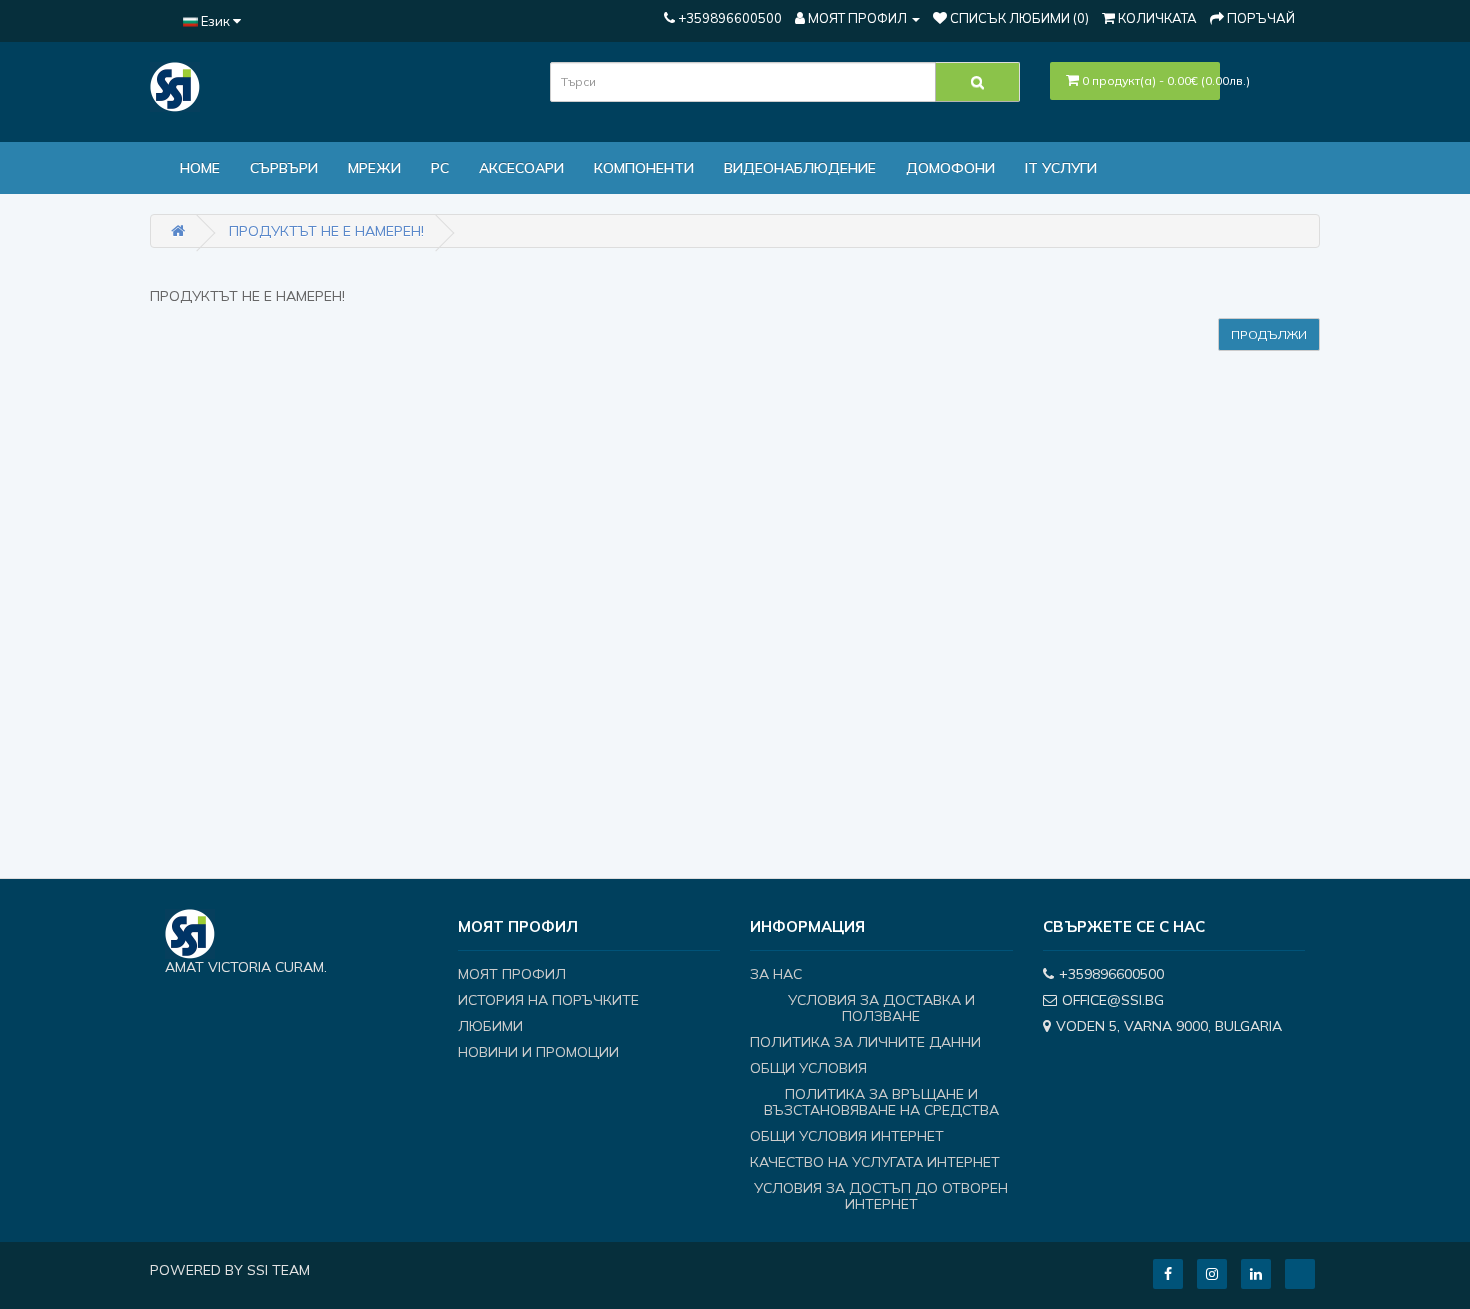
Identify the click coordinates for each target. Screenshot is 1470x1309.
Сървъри (284, 168)
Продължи (1269, 334)
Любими (490, 1026)
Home (200, 168)
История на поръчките (548, 1000)
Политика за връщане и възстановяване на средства (881, 1102)
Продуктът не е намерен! (326, 231)
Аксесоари (521, 168)
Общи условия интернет (847, 1136)
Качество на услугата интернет (875, 1162)
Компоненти (644, 168)
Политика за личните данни (865, 1042)
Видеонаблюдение (800, 168)
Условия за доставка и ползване (881, 1008)
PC (440, 168)
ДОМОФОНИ (950, 168)
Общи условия (808, 1068)
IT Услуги (1061, 168)
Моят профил (512, 974)
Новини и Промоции (538, 1052)
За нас (776, 974)
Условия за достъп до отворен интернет (881, 1196)
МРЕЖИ (374, 168)
